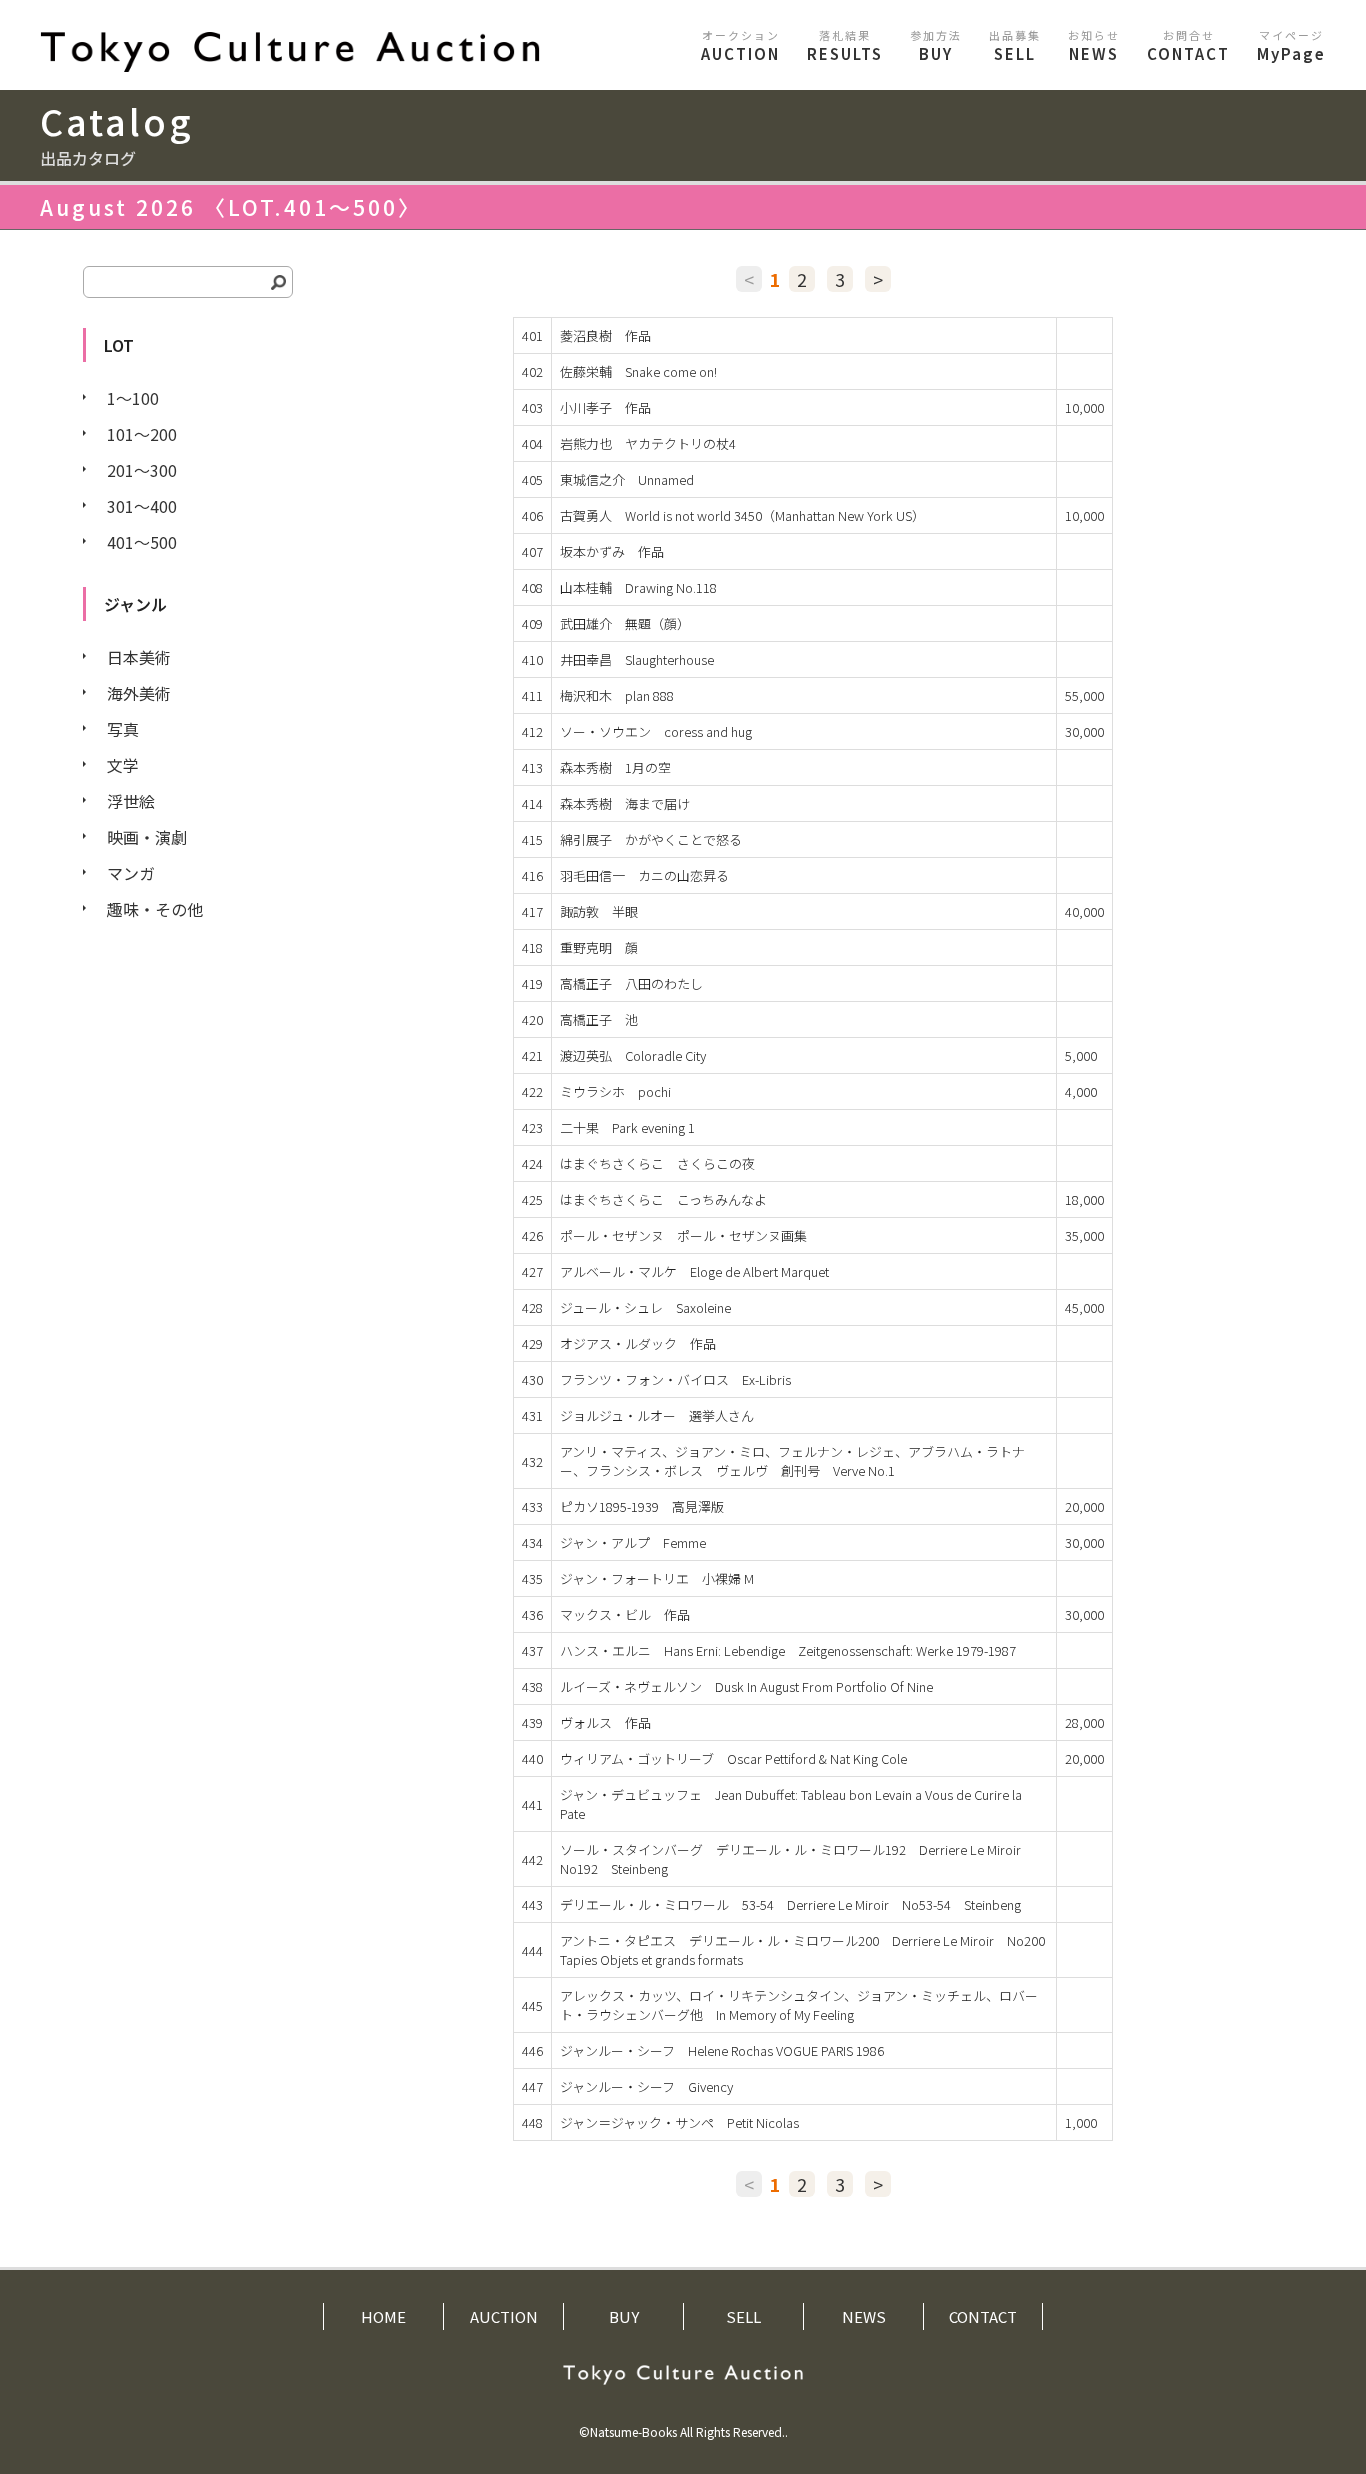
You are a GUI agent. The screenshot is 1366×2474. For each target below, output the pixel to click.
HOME (383, 2316)
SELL (1015, 45)
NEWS (1094, 45)
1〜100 (133, 398)
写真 (123, 729)
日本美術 (139, 657)
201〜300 (142, 470)
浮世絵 (131, 801)
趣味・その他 (155, 909)
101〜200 (142, 434)
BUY (936, 45)
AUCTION (740, 45)
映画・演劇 (147, 837)
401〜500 (142, 542)
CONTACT (1188, 45)
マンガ (131, 873)
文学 (123, 765)
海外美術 (139, 693)
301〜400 (142, 506)
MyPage (1291, 45)
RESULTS (845, 45)
